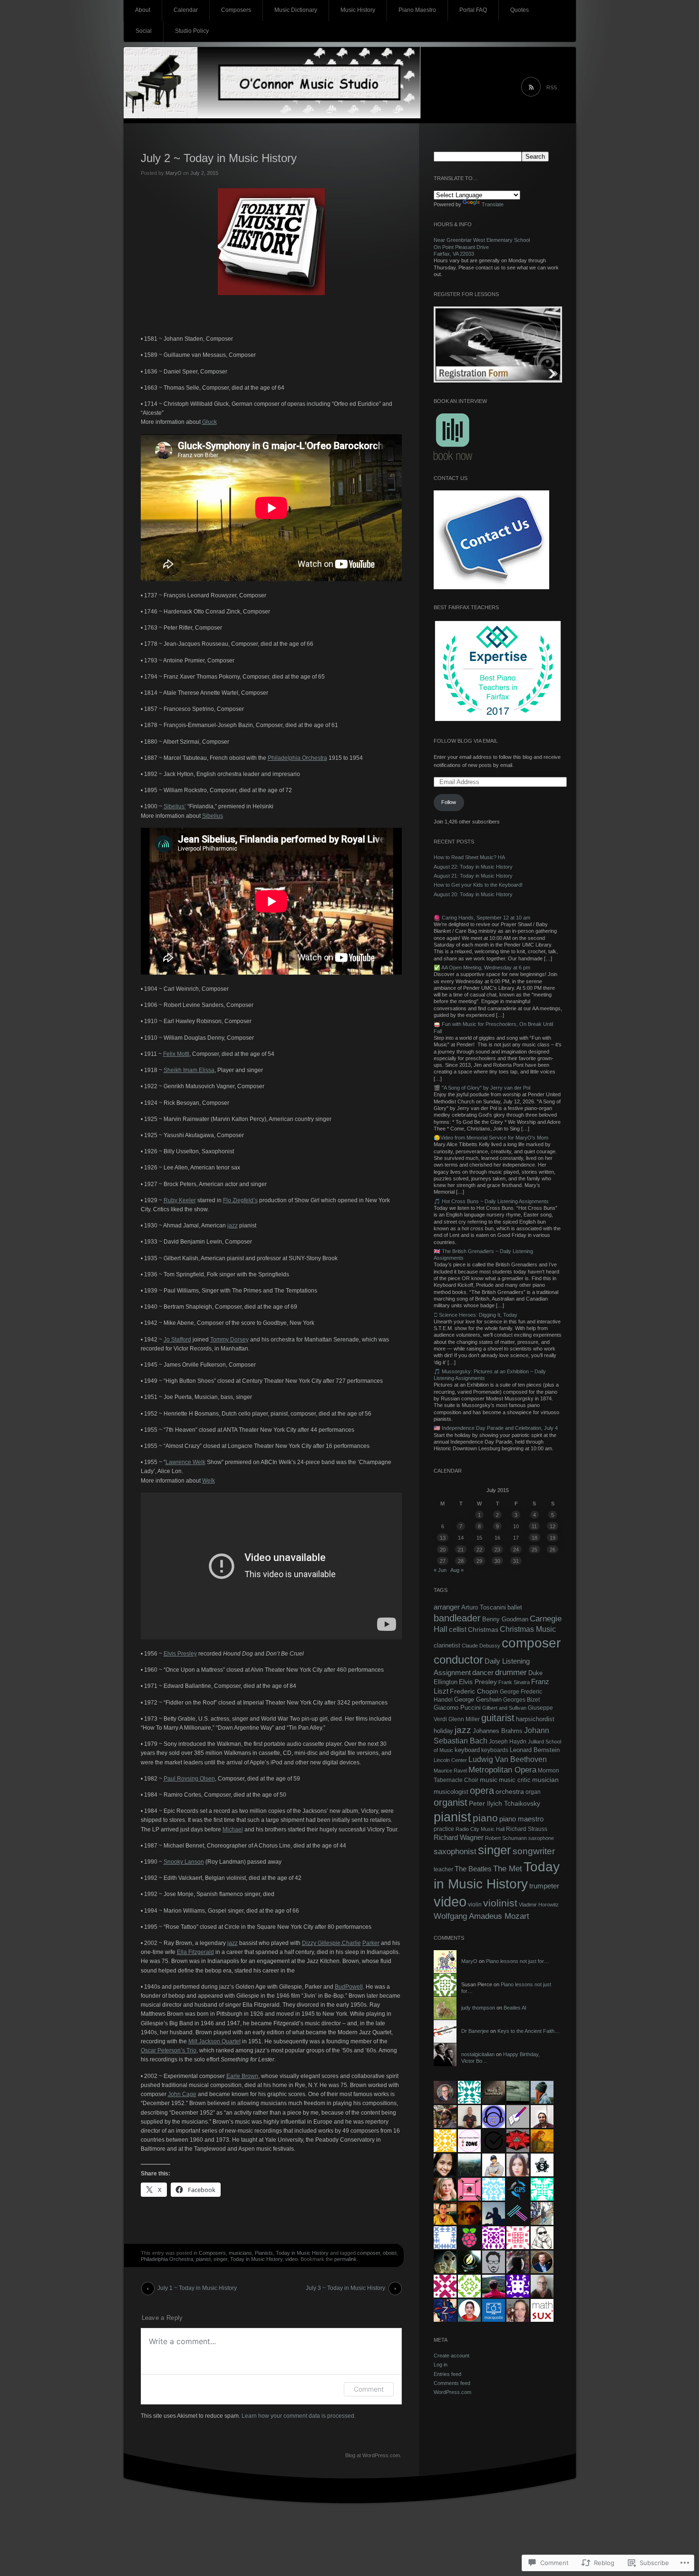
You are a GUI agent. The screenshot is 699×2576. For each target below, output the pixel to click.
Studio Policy (192, 31)
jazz (233, 1226)
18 (534, 1538)
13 (443, 1538)
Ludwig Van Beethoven (508, 1759)
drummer (511, 1672)
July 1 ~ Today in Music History (197, 2288)
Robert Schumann (506, 1838)
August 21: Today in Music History (473, 876)
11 (534, 1526)
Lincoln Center (450, 1760)
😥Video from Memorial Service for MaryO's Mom (491, 1138)
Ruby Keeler (180, 1200)
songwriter (534, 1851)
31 (516, 1561)
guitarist (498, 1718)
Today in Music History (302, 2253)
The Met (508, 1868)
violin (475, 1905)
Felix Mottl (176, 1054)
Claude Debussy (481, 1646)
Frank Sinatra (514, 1682)
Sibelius (213, 816)
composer (369, 2253)
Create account (451, 2356)
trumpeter (544, 1886)
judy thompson (478, 2008)
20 (443, 1550)
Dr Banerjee (475, 2031)
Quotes (519, 10)
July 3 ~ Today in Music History (345, 2288)
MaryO (174, 173)
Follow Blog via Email (466, 741)
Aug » (457, 1570)
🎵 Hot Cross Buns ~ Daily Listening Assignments (491, 1201)
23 (497, 1550)
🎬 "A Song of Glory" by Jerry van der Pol (482, 1088)
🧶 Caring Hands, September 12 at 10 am (482, 918)
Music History (358, 10)
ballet (515, 1607)
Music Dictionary (296, 10)
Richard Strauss (527, 1829)
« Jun (440, 1570)
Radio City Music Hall (480, 1829)
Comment (369, 2389)
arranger (447, 1607)
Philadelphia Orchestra (297, 758)
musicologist (451, 1792)
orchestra (510, 1791)
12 (553, 1526)
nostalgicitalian (478, 2054)
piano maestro (521, 1819)
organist (451, 1802)
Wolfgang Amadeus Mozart (481, 1916)
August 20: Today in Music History (473, 894)
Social (144, 31)
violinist (500, 1903)
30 (497, 1561)
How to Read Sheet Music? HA (469, 857)
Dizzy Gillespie (321, 1943)
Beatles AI (515, 2008)
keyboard (467, 1750)
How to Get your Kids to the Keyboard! (478, 885)
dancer (483, 1672)
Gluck (209, 422)
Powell (354, 1987)
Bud (340, 1987)
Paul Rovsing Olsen (189, 1779)
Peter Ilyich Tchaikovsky (505, 1803)
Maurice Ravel (450, 1771)
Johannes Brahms (498, 1731)
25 (534, 1550)
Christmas (483, 1629)
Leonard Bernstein (535, 1750)
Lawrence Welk (185, 1462)
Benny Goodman (505, 1619)
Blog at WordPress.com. (373, 2455)
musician (545, 1780)
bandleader (457, 1618)
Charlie (351, 1943)
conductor (458, 1660)
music (489, 1780)
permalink (345, 2259)
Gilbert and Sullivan (504, 1708)
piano (485, 1818)
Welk (209, 1481)
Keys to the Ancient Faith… (529, 2031)
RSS (552, 87)
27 (443, 1561)
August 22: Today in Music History (473, 867)
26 (553, 1550)
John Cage (182, 2094)
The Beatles (473, 1869)
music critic (515, 1780)
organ (533, 1792)
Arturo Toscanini (484, 1607)
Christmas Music (528, 1629)
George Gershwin (478, 1700)
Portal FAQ (473, 10)
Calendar (186, 10)
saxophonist (455, 1852)
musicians (240, 2253)
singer (220, 2259)
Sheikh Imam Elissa (189, 1070)
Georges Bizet (521, 1700)
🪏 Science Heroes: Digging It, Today (476, 1315)
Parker (371, 1943)
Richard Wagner (459, 1838)
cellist (458, 1629)
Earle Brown (242, 2076)
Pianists (264, 2253)
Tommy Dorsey (229, 1340)
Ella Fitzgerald (195, 1952)
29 (479, 1561)
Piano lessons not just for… (518, 1961)
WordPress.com (452, 2392)
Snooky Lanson (184, 1862)
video (291, 2259)
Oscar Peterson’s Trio (169, 2050)
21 (461, 1550)
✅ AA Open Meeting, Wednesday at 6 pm (482, 967)
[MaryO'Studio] (350, 86)
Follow (449, 802)
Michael (233, 1829)
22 (479, 1550)
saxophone (541, 1838)
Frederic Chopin (474, 1691)
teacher (443, 1869)
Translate (493, 204)
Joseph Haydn (508, 1741)
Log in (441, 2365)
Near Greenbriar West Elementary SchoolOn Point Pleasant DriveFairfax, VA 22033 (482, 247)
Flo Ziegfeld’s (240, 1200)
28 (461, 1561)
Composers (236, 10)
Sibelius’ (175, 806)
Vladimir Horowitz (539, 1905)
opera (482, 1791)
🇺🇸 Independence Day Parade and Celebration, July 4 (496, 1428)
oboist (390, 2253)
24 (516, 1550)
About (143, 10)
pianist (203, 2259)
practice (444, 1829)
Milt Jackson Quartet (214, 2041)
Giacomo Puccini (457, 1708)
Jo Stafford (177, 1340)
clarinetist (447, 1646)
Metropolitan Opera (502, 1770)
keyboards (495, 1750)
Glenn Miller (464, 1719)
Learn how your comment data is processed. (299, 2416)
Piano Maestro (417, 10)
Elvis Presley (180, 1654)
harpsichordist (535, 1719)
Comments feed (452, 2383)
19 (553, 1538)
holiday (443, 1731)
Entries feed (447, 2374)
